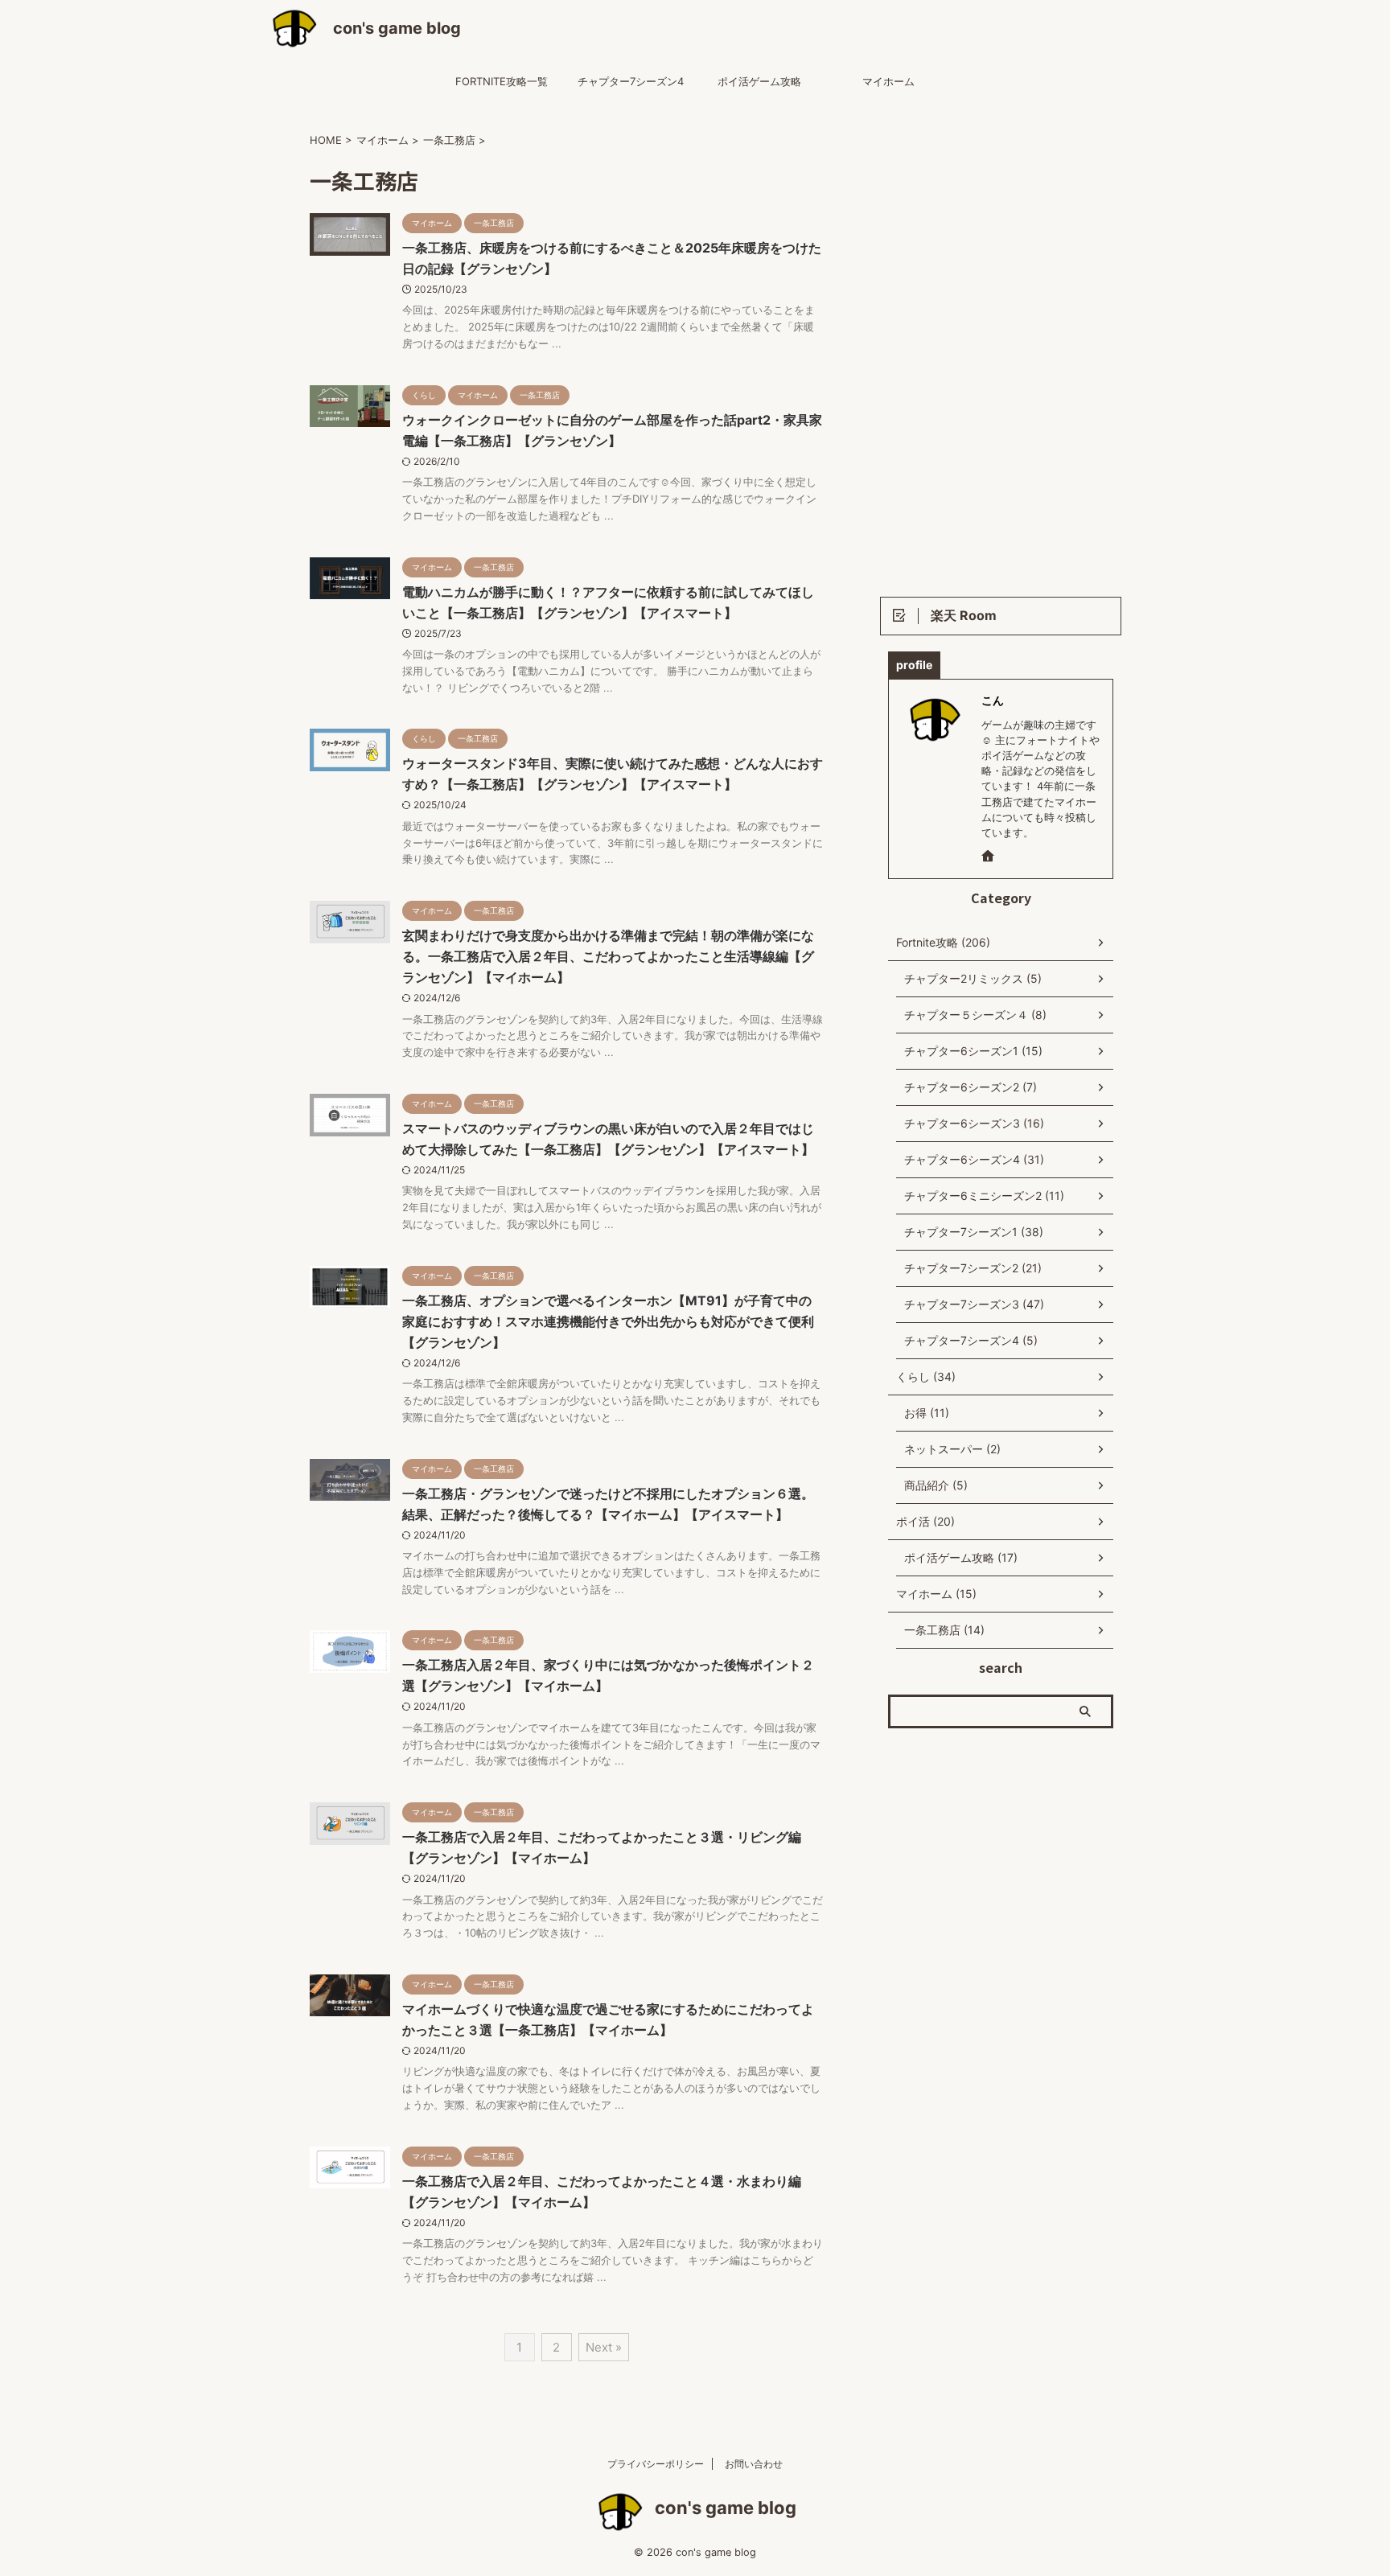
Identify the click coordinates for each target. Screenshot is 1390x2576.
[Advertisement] (1001, 347)
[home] (989, 857)
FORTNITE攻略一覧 (502, 81)
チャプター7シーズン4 (631, 81)
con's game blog (397, 28)
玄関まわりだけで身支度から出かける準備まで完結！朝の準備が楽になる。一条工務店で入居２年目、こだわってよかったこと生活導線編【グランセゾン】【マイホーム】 (608, 956)
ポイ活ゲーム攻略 (759, 81)
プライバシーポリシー (656, 2464)
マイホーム (888, 81)
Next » (604, 2347)
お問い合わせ (754, 2464)
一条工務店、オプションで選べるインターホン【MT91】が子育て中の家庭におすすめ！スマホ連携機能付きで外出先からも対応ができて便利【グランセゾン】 (608, 1321)
